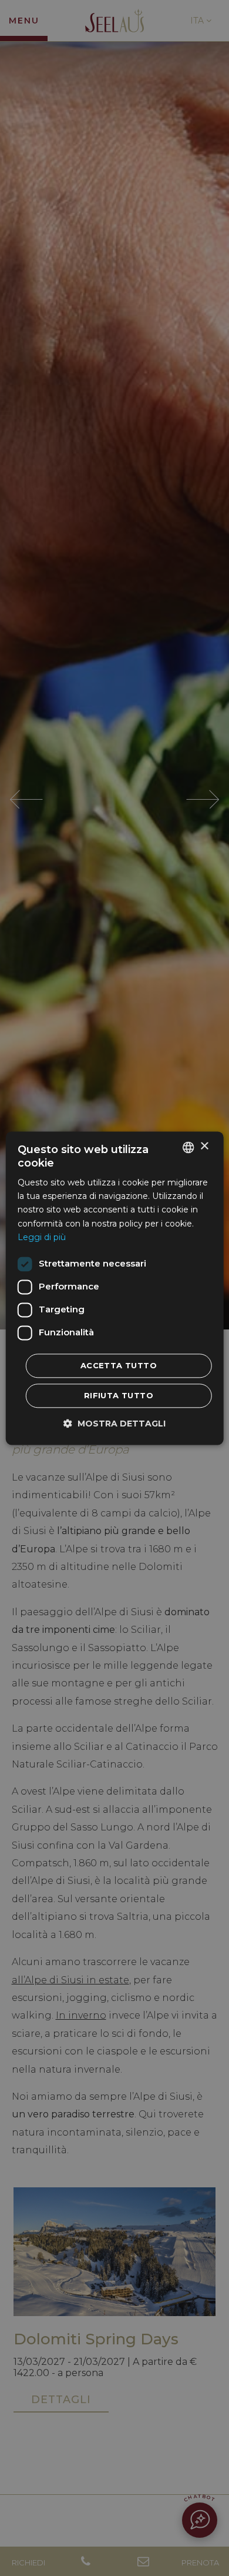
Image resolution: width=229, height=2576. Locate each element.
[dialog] (115, 1288)
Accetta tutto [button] (119, 1365)
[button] (114, 1423)
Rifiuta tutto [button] (119, 1395)
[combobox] (188, 1147)
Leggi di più (42, 1237)
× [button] (204, 1146)
